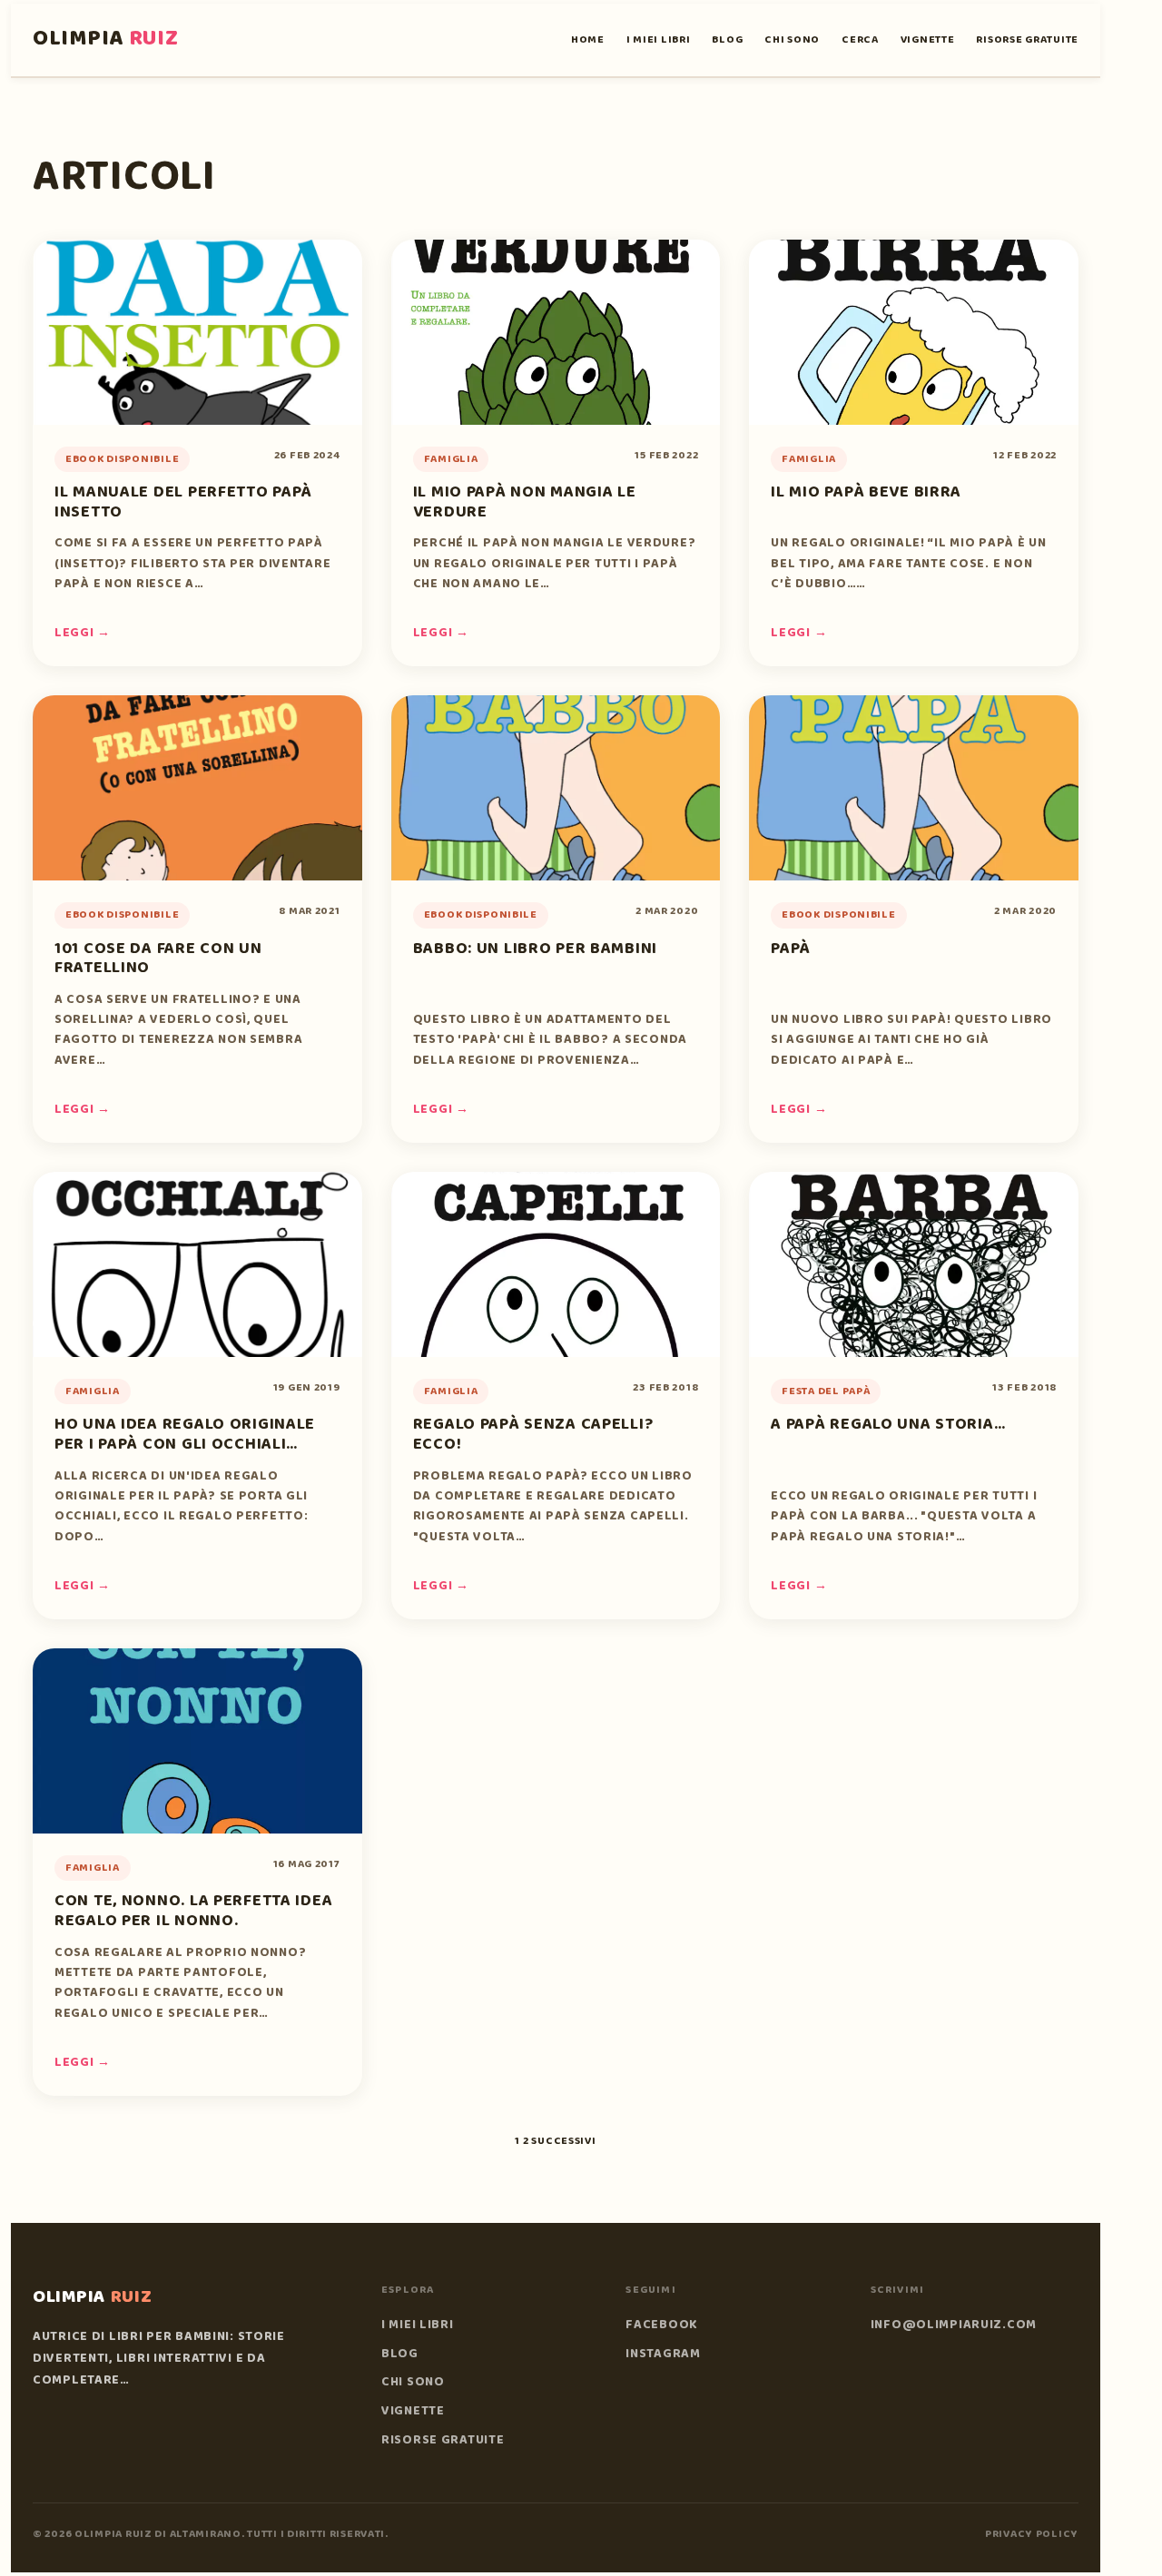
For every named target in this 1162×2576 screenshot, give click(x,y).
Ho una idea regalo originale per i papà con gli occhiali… (185, 1434)
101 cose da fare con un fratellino (158, 959)
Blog (727, 39)
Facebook (661, 2325)
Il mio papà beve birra (866, 492)
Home (588, 39)
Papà (791, 949)
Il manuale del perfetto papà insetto (183, 502)
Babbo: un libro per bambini (535, 949)
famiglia (451, 459)
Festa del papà (826, 1391)
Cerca (860, 39)
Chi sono (792, 39)
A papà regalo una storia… (888, 1424)
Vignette (928, 39)
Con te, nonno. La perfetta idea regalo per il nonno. (193, 1911)
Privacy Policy (1032, 2534)
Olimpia (106, 39)
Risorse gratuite (1027, 39)
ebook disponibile (122, 459)
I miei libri (659, 39)
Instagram (663, 2354)
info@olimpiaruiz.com (954, 2325)
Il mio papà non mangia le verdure (525, 502)
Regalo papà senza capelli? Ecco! (533, 1434)
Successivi (563, 2141)
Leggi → (83, 633)
